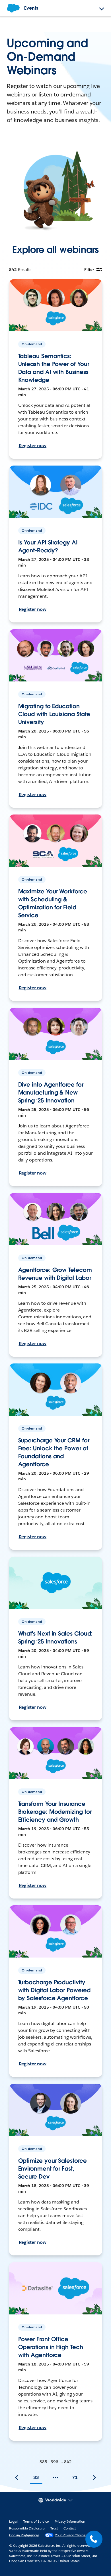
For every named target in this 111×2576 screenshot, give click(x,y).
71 (75, 2477)
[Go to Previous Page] (17, 2478)
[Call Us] (94, 2539)
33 (36, 2477)
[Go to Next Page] (94, 2478)
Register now (33, 446)
